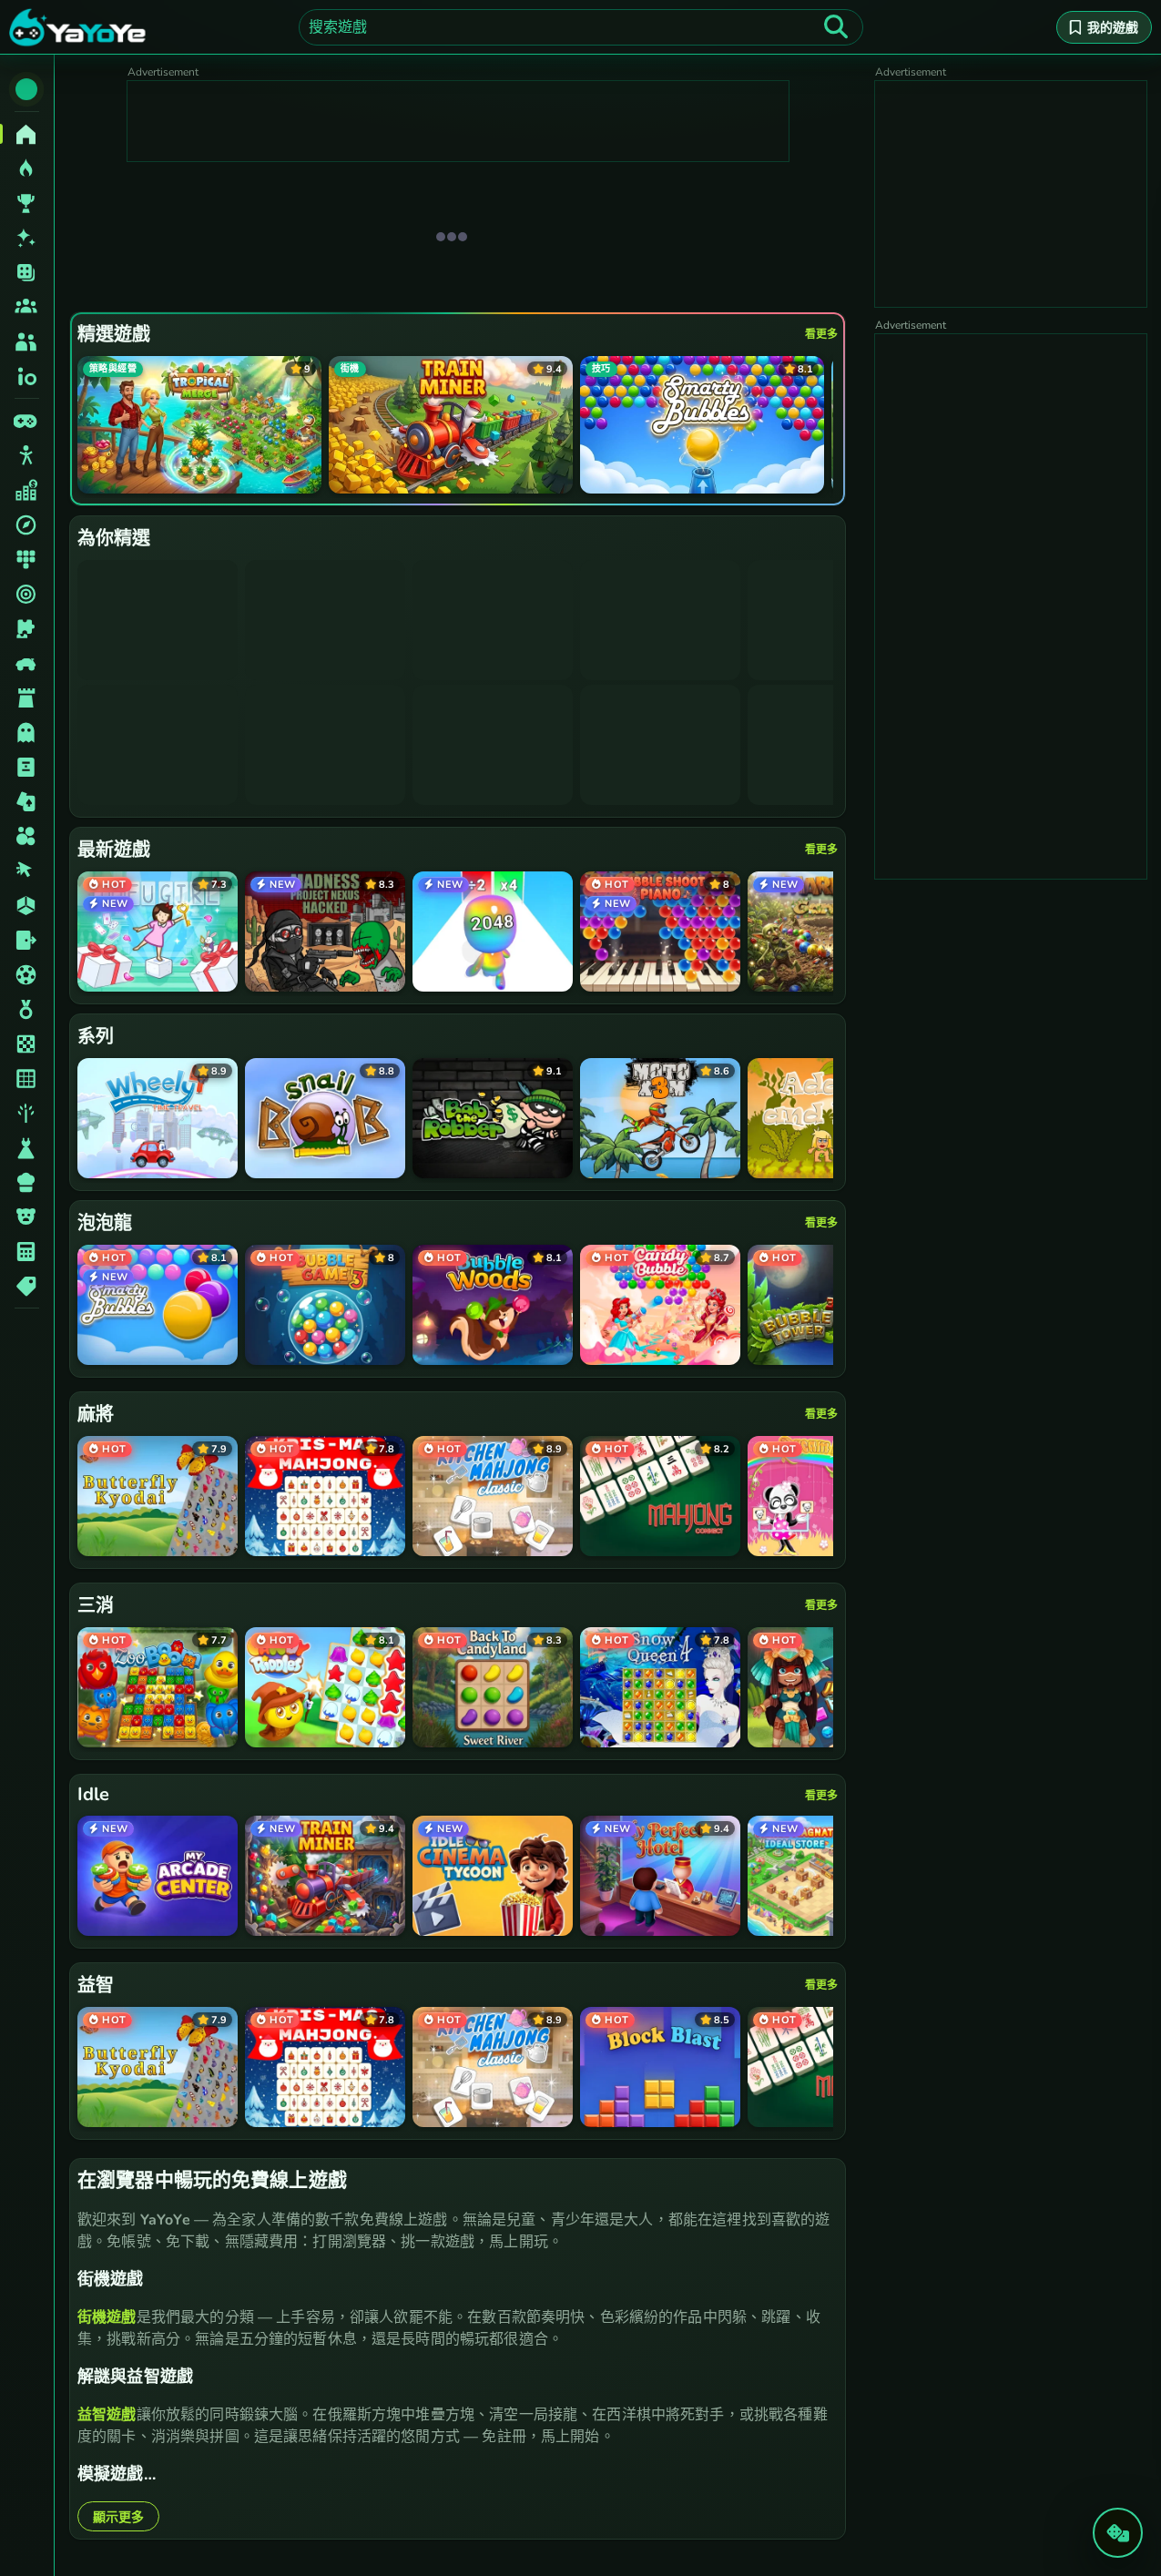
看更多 (821, 334)
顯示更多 (118, 2517)
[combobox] (581, 27)
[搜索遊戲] (836, 27)
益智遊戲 (107, 2415)
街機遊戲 (107, 2317)
